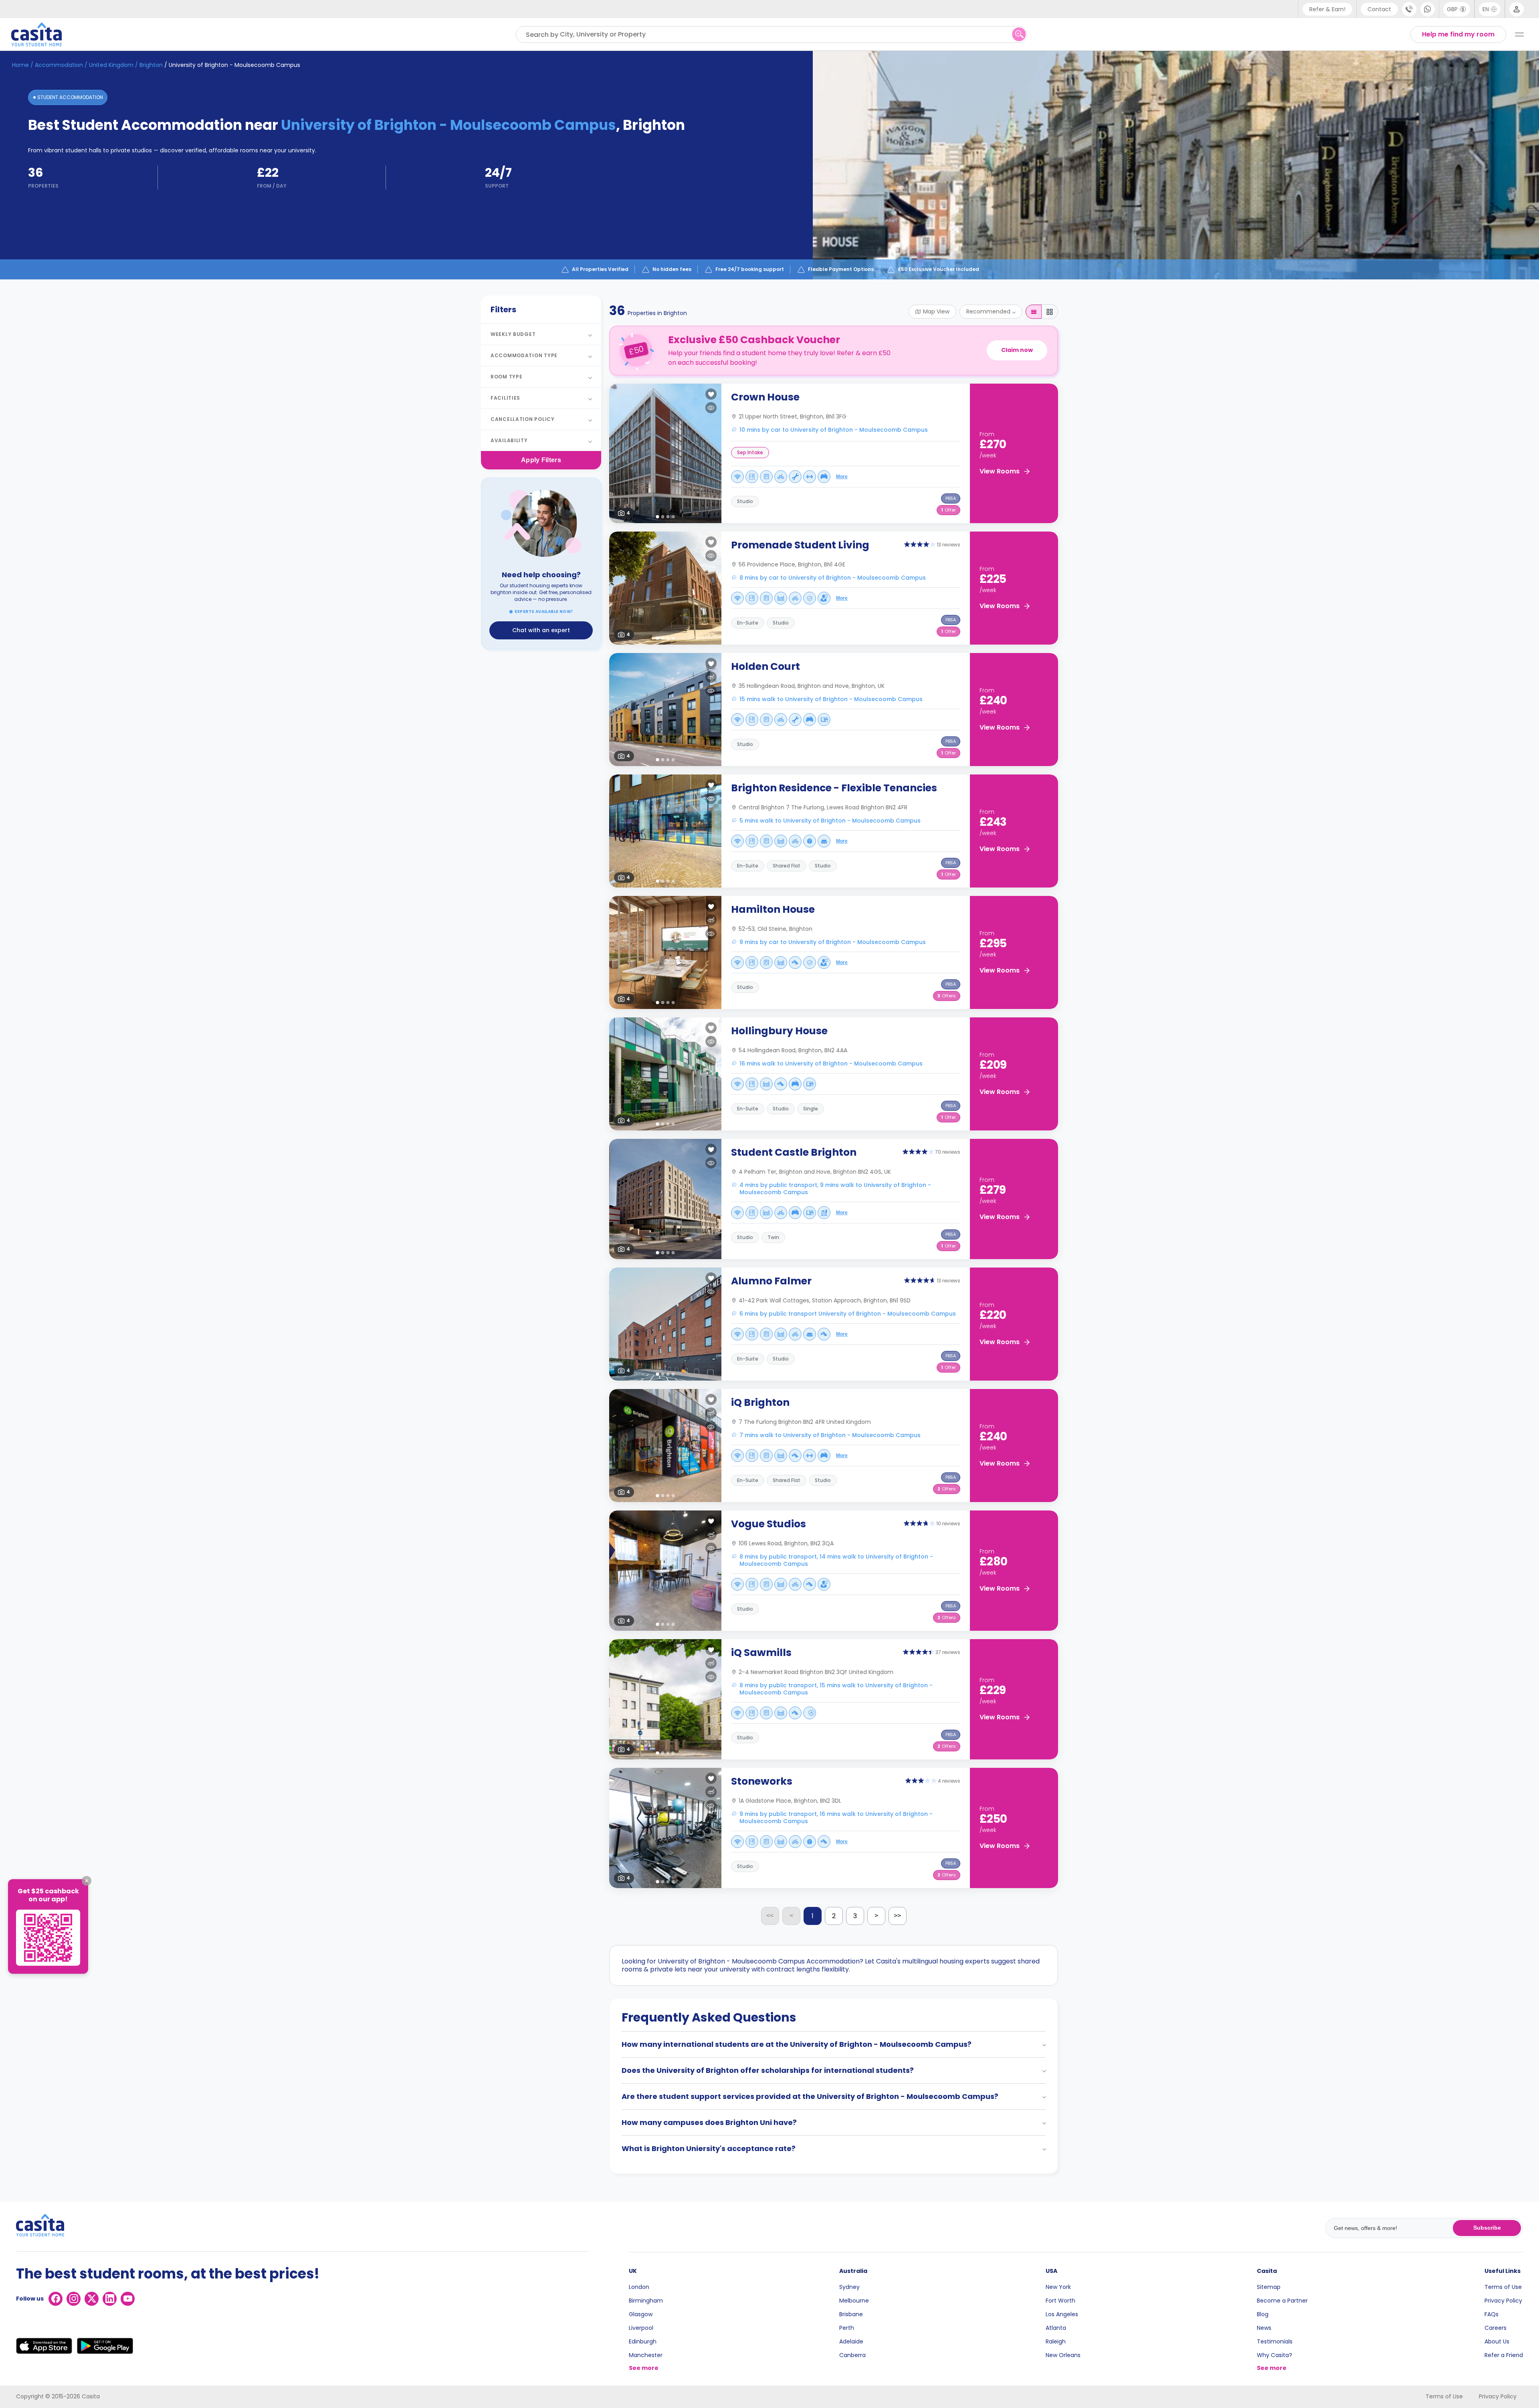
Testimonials (1275, 2341)
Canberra (852, 2355)
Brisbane (851, 2314)
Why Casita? (1274, 2355)
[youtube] (128, 2299)
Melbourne (854, 2301)
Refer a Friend (1504, 2355)
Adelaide (851, 2341)
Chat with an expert (541, 630)
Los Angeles (1062, 2314)
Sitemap (1269, 2287)
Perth (847, 2328)
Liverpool (641, 2328)
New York (1058, 2287)
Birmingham (646, 2301)
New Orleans (1063, 2355)
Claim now (1017, 350)
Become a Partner (1282, 2301)
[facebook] (56, 2299)
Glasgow (641, 2314)
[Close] (87, 1880)
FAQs (1492, 2314)
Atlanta (1056, 2328)
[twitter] (92, 2299)
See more (644, 2368)
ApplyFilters (541, 460)
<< (770, 1916)
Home (20, 65)
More (842, 477)
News (1264, 2328)
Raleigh (1056, 2341)
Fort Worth (1060, 2301)
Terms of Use (1503, 2287)
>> (897, 1916)
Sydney (849, 2287)
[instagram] (74, 2299)
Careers (1496, 2328)
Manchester (646, 2355)
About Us (1497, 2341)
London (639, 2287)
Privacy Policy (1503, 2301)
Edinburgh (643, 2341)
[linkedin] (110, 2299)
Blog (1263, 2314)
